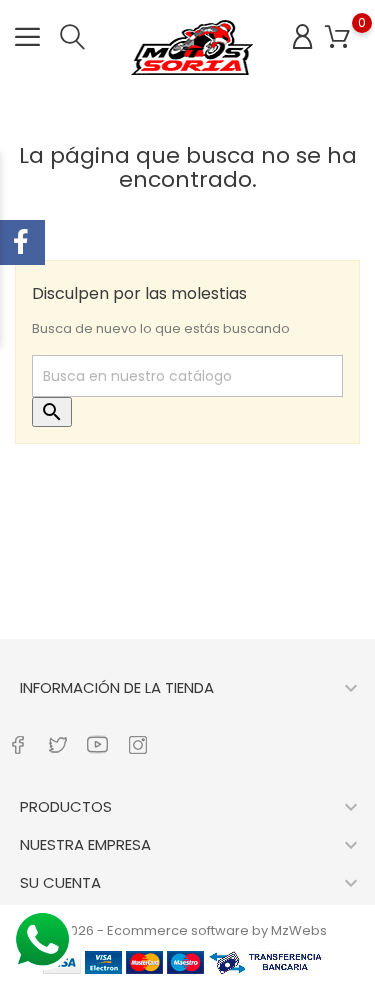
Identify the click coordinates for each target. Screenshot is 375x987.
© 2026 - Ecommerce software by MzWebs (187, 930)
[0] (337, 37)
